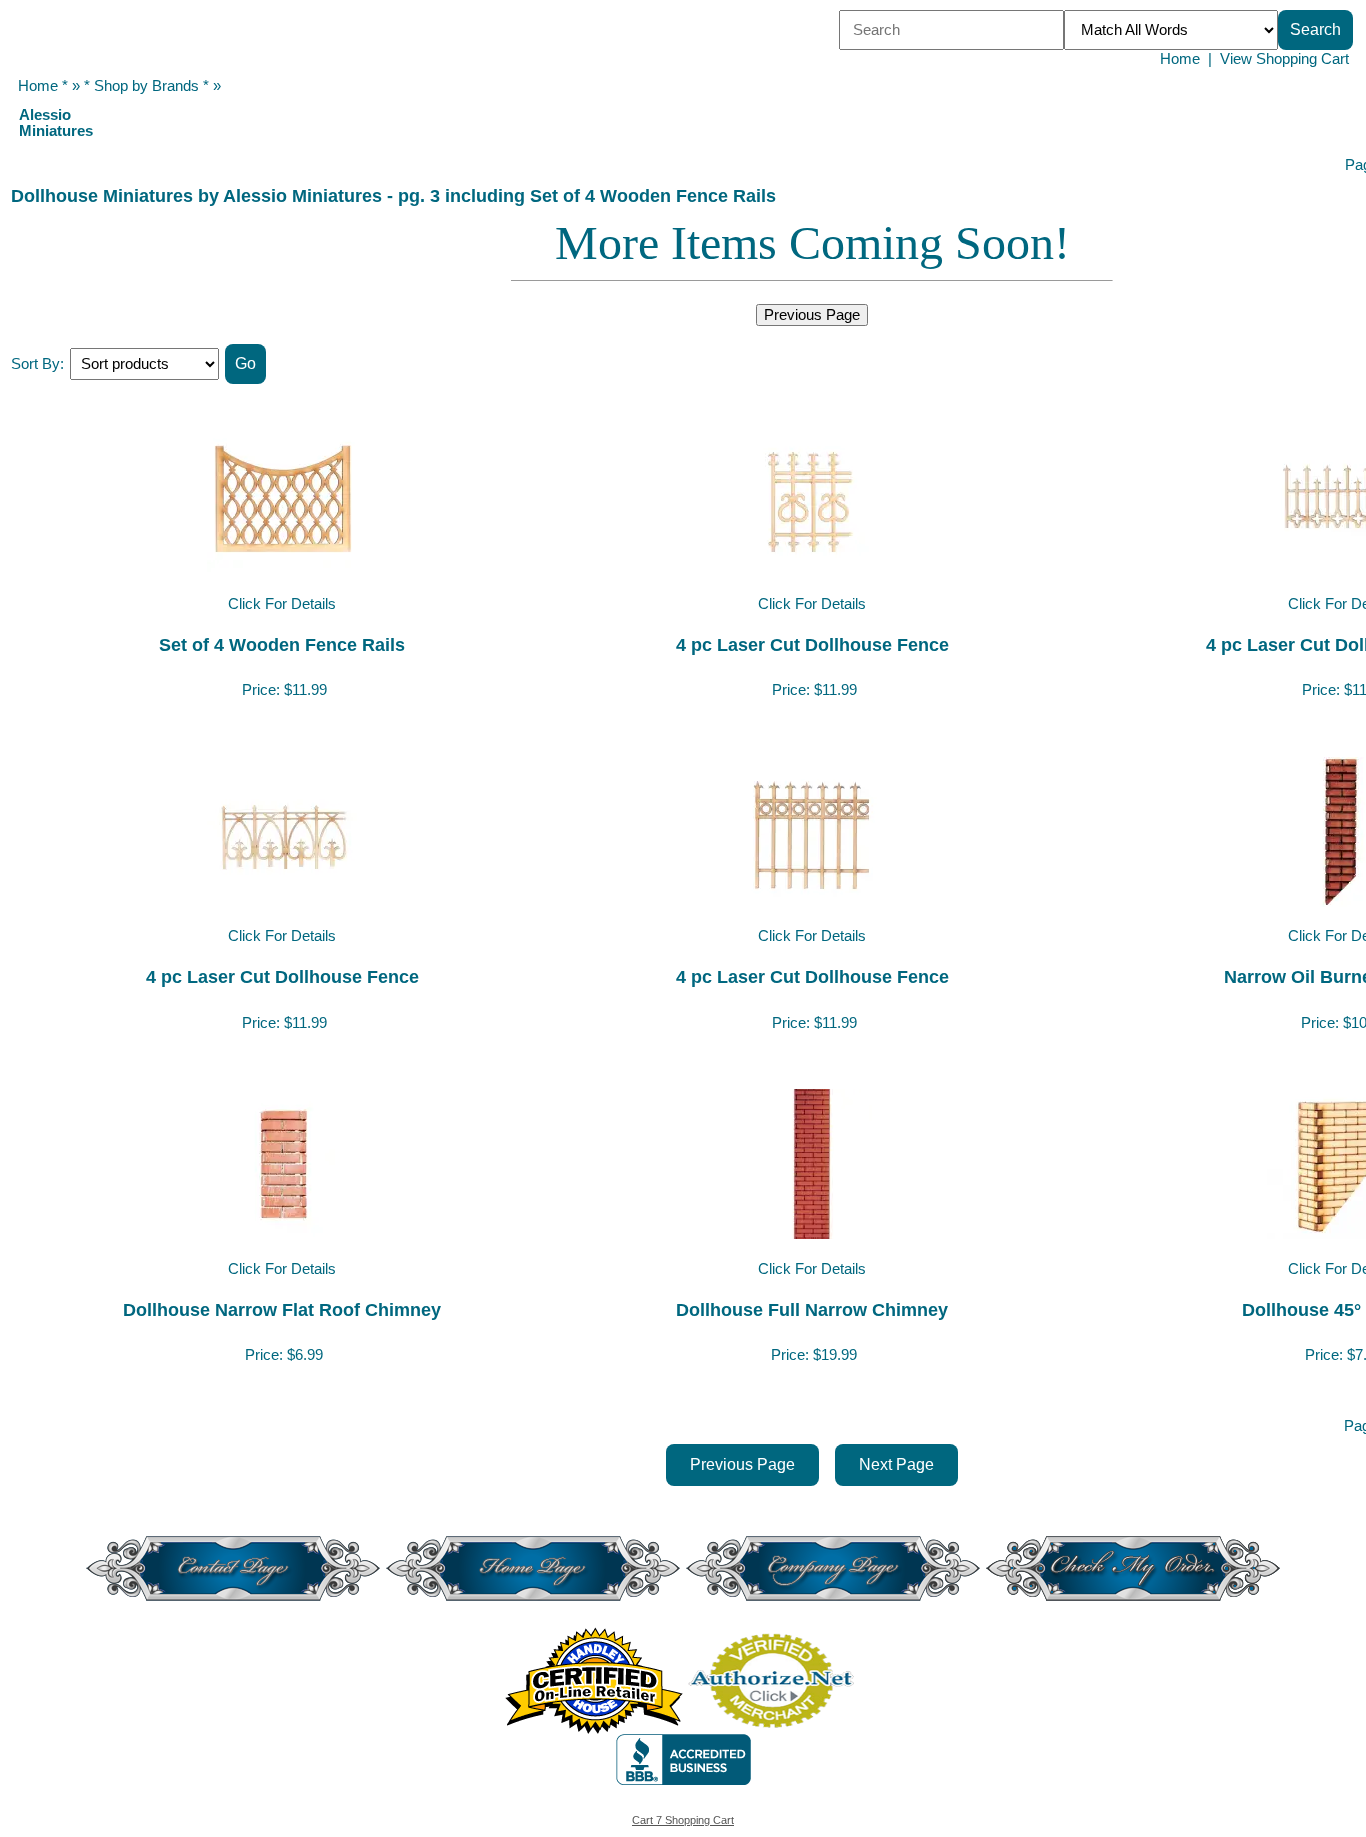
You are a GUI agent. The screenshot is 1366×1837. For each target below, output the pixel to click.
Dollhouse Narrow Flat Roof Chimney (282, 1309)
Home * (43, 86)
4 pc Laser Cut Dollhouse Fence (812, 644)
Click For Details (282, 604)
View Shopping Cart (1284, 59)
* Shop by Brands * (146, 86)
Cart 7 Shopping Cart (683, 1820)
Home (1180, 59)
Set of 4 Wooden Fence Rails (282, 644)
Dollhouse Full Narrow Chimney (812, 1309)
